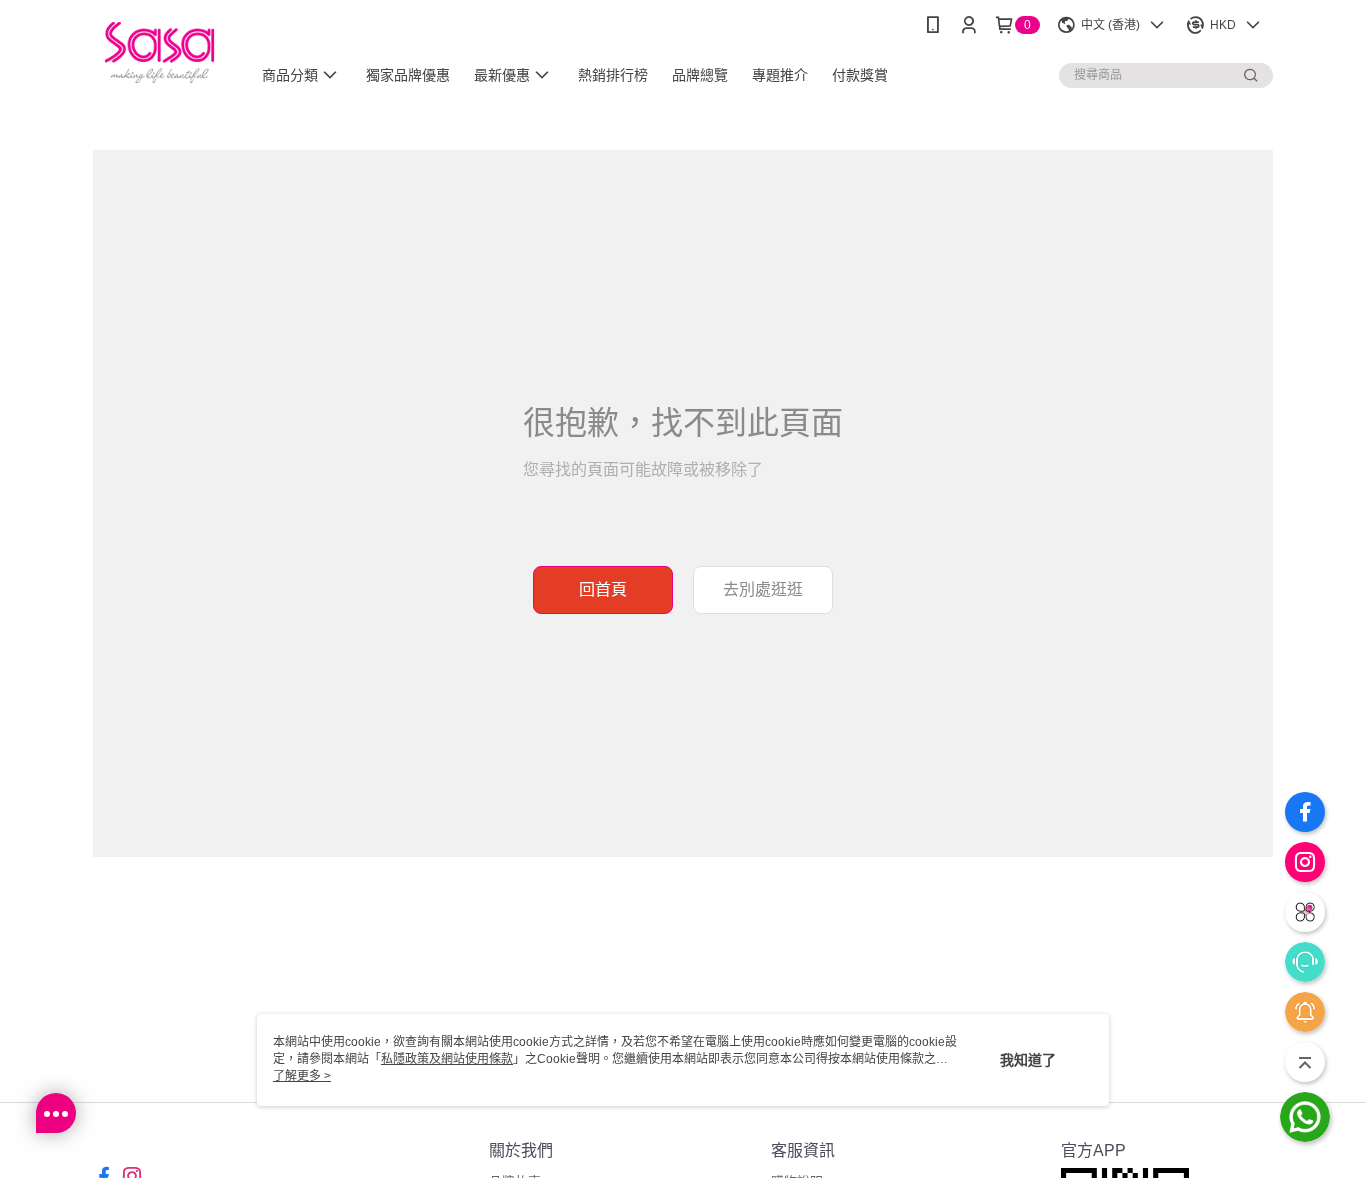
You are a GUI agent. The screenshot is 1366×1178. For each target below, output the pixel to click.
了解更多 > (302, 1076)
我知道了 (1028, 1060)
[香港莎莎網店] (159, 52)
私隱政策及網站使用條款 (447, 1059)
